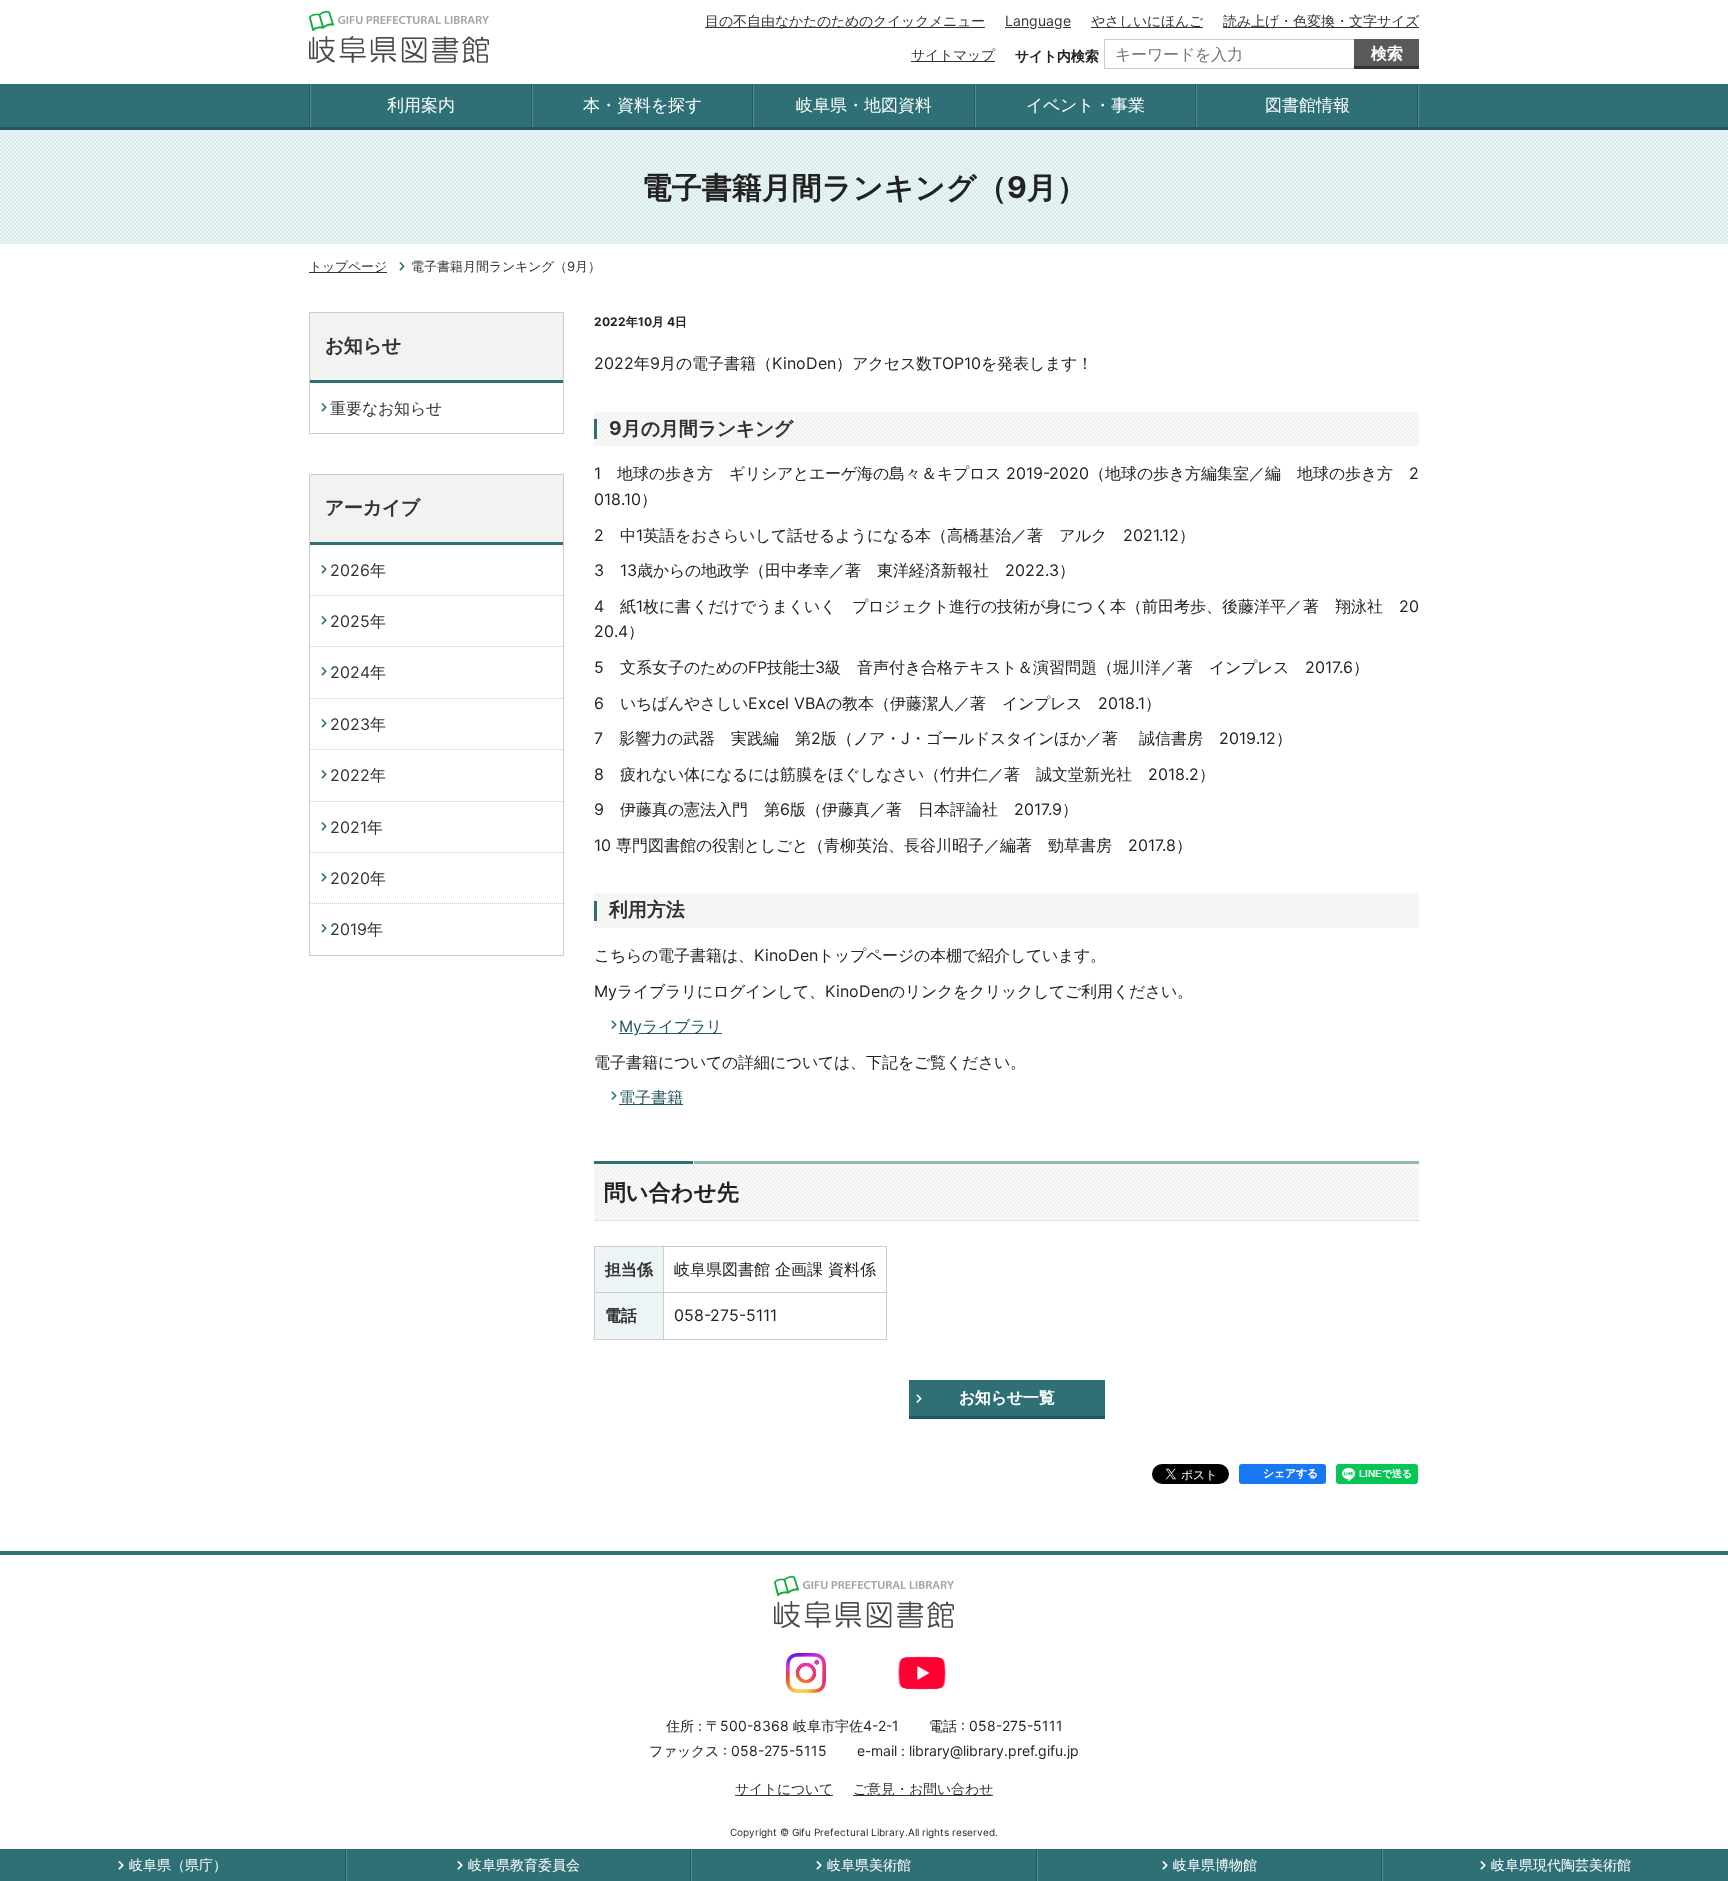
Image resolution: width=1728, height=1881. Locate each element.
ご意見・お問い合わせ (923, 1788)
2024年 (358, 672)
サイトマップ (953, 54)
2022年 (358, 775)
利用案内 (421, 105)
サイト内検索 (1057, 55)
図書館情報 (1307, 105)
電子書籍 (651, 1097)
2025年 (358, 621)
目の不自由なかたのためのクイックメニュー (845, 20)
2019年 (356, 929)
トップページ (348, 266)
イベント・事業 (1085, 105)
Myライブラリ (670, 1026)
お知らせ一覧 (1007, 1397)
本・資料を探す (642, 105)
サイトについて (784, 1788)
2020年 (358, 878)
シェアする (1290, 1473)
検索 (1387, 53)
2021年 (356, 827)
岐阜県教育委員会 (524, 1864)
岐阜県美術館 (869, 1864)
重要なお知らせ (386, 408)
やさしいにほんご (1147, 20)
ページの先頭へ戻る (1660, 1813)
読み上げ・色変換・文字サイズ (1321, 20)
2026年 (358, 570)
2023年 (358, 724)
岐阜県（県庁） (178, 1864)
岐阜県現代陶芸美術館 (1561, 1864)
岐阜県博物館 (1215, 1864)
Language (1038, 20)
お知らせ (363, 345)
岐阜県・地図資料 (864, 105)
